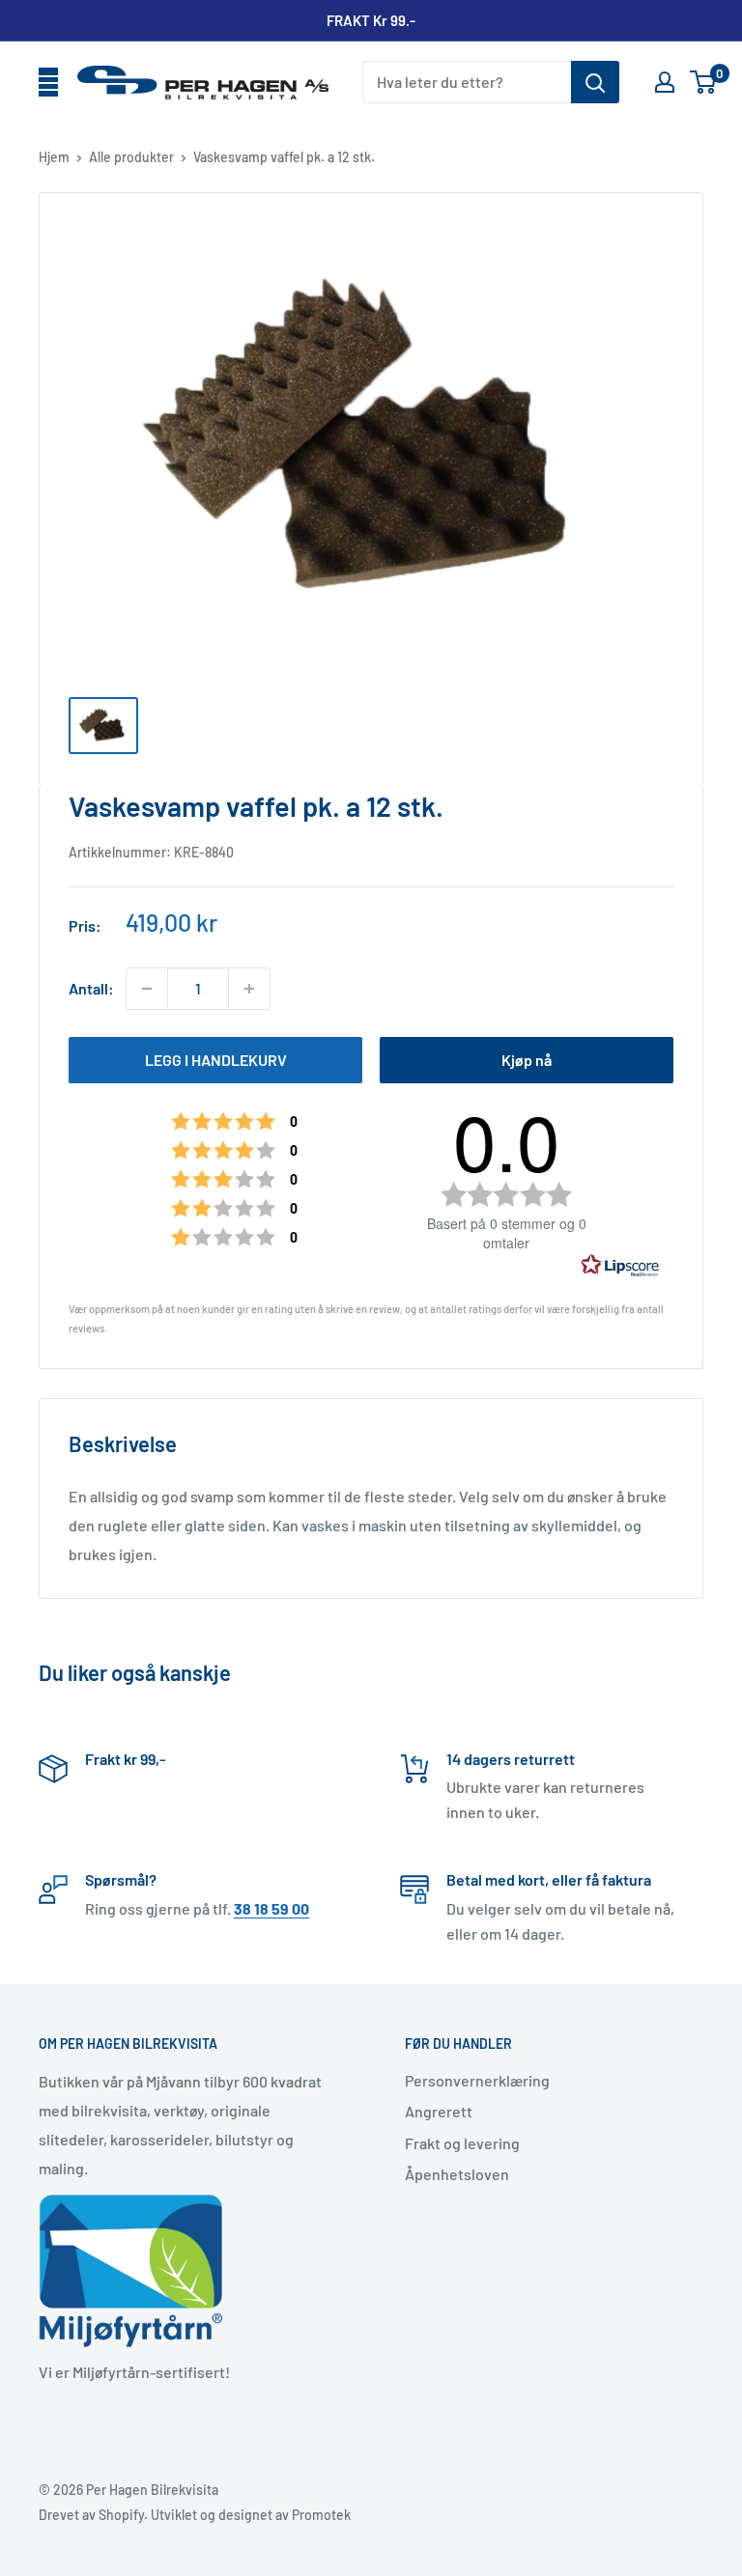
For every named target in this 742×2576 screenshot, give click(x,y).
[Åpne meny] (48, 83)
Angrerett (439, 2111)
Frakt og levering (462, 2143)
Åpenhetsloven (457, 2174)
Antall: (91, 988)
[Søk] (595, 82)
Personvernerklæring (477, 2080)
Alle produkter (131, 157)
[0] (704, 82)
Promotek (321, 2515)
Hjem (54, 157)
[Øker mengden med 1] (249, 989)
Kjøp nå (527, 1060)
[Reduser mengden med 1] (147, 989)
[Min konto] (665, 82)
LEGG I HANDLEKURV (216, 1060)
